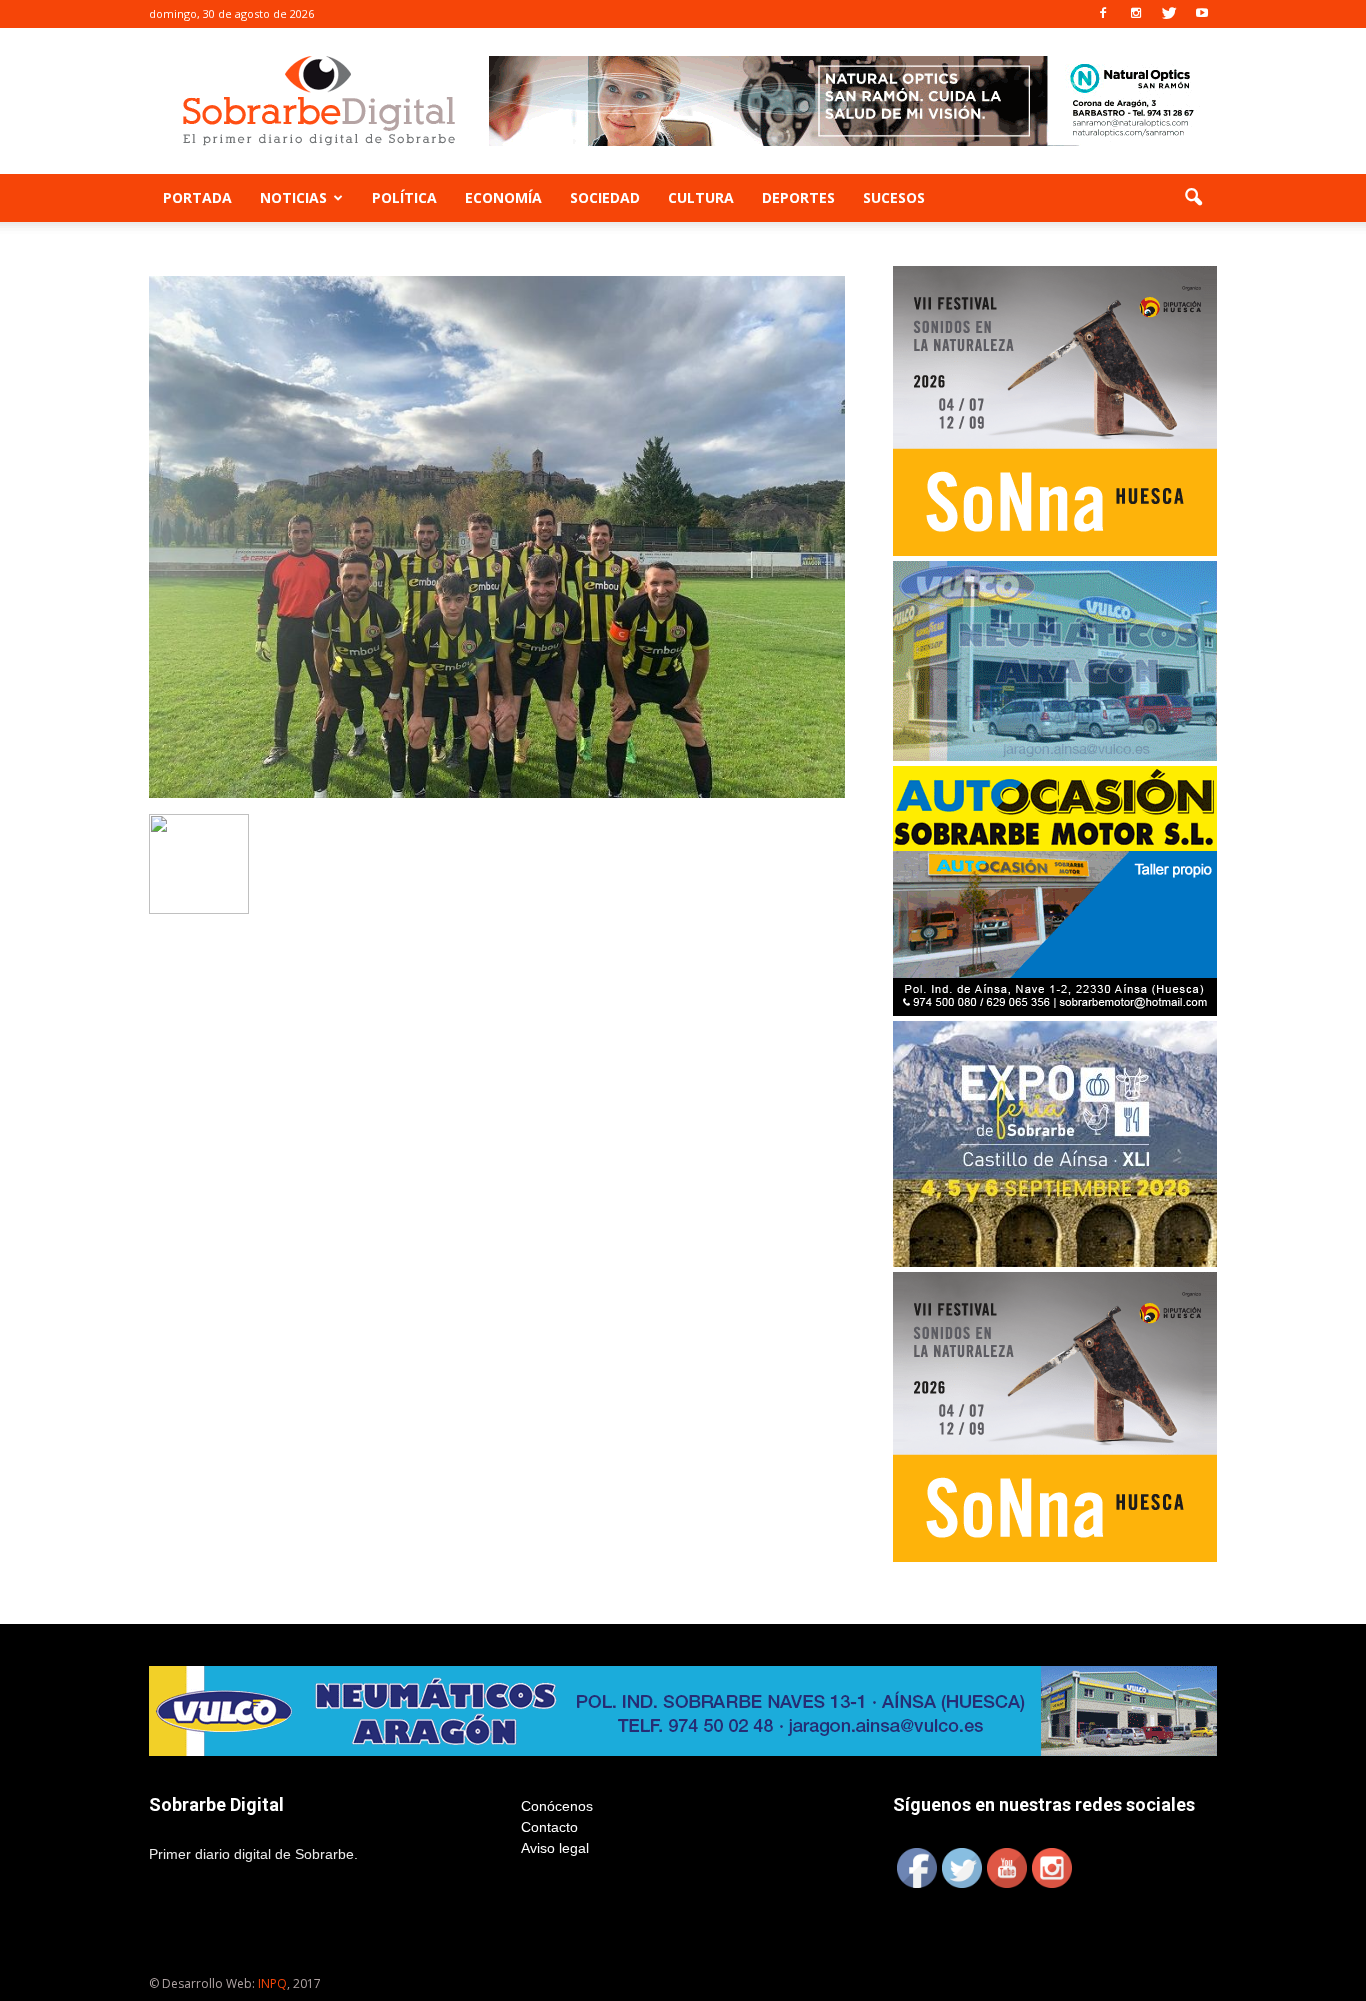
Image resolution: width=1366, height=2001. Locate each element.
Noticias (293, 197)
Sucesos (894, 197)
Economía (503, 197)
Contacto (549, 1827)
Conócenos (557, 1806)
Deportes (798, 197)
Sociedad (605, 197)
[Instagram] (1136, 14)
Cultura (701, 197)
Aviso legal (555, 1848)
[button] (1193, 198)
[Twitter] (1169, 14)
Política (404, 197)
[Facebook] (1103, 14)
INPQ (272, 1983)
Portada (197, 197)
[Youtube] (1202, 14)
